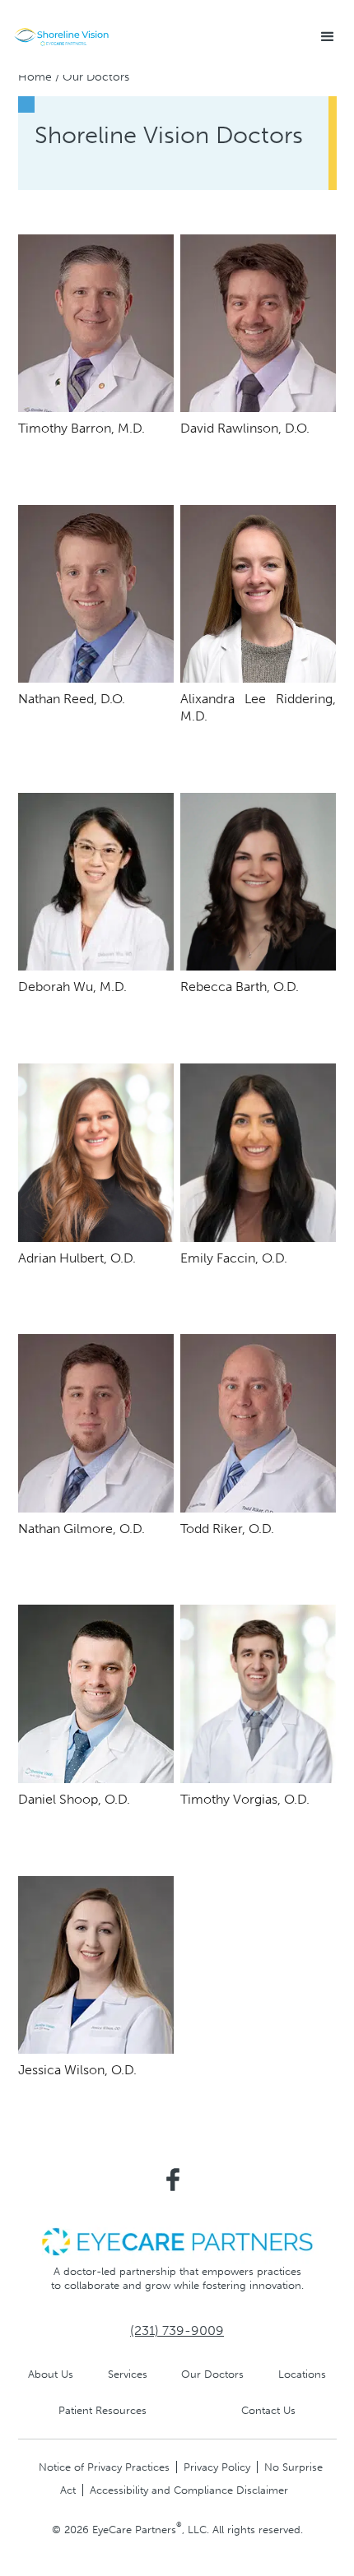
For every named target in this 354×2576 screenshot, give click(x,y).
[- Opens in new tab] (177, 2241)
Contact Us (268, 2410)
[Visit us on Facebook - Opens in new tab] (173, 2180)
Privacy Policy (217, 2467)
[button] (328, 37)
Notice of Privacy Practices (104, 2467)
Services (128, 2374)
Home (35, 77)
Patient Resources (102, 2410)
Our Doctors (212, 2374)
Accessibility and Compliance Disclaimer (189, 2490)
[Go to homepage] (62, 37)
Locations (302, 2374)
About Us (51, 2374)
